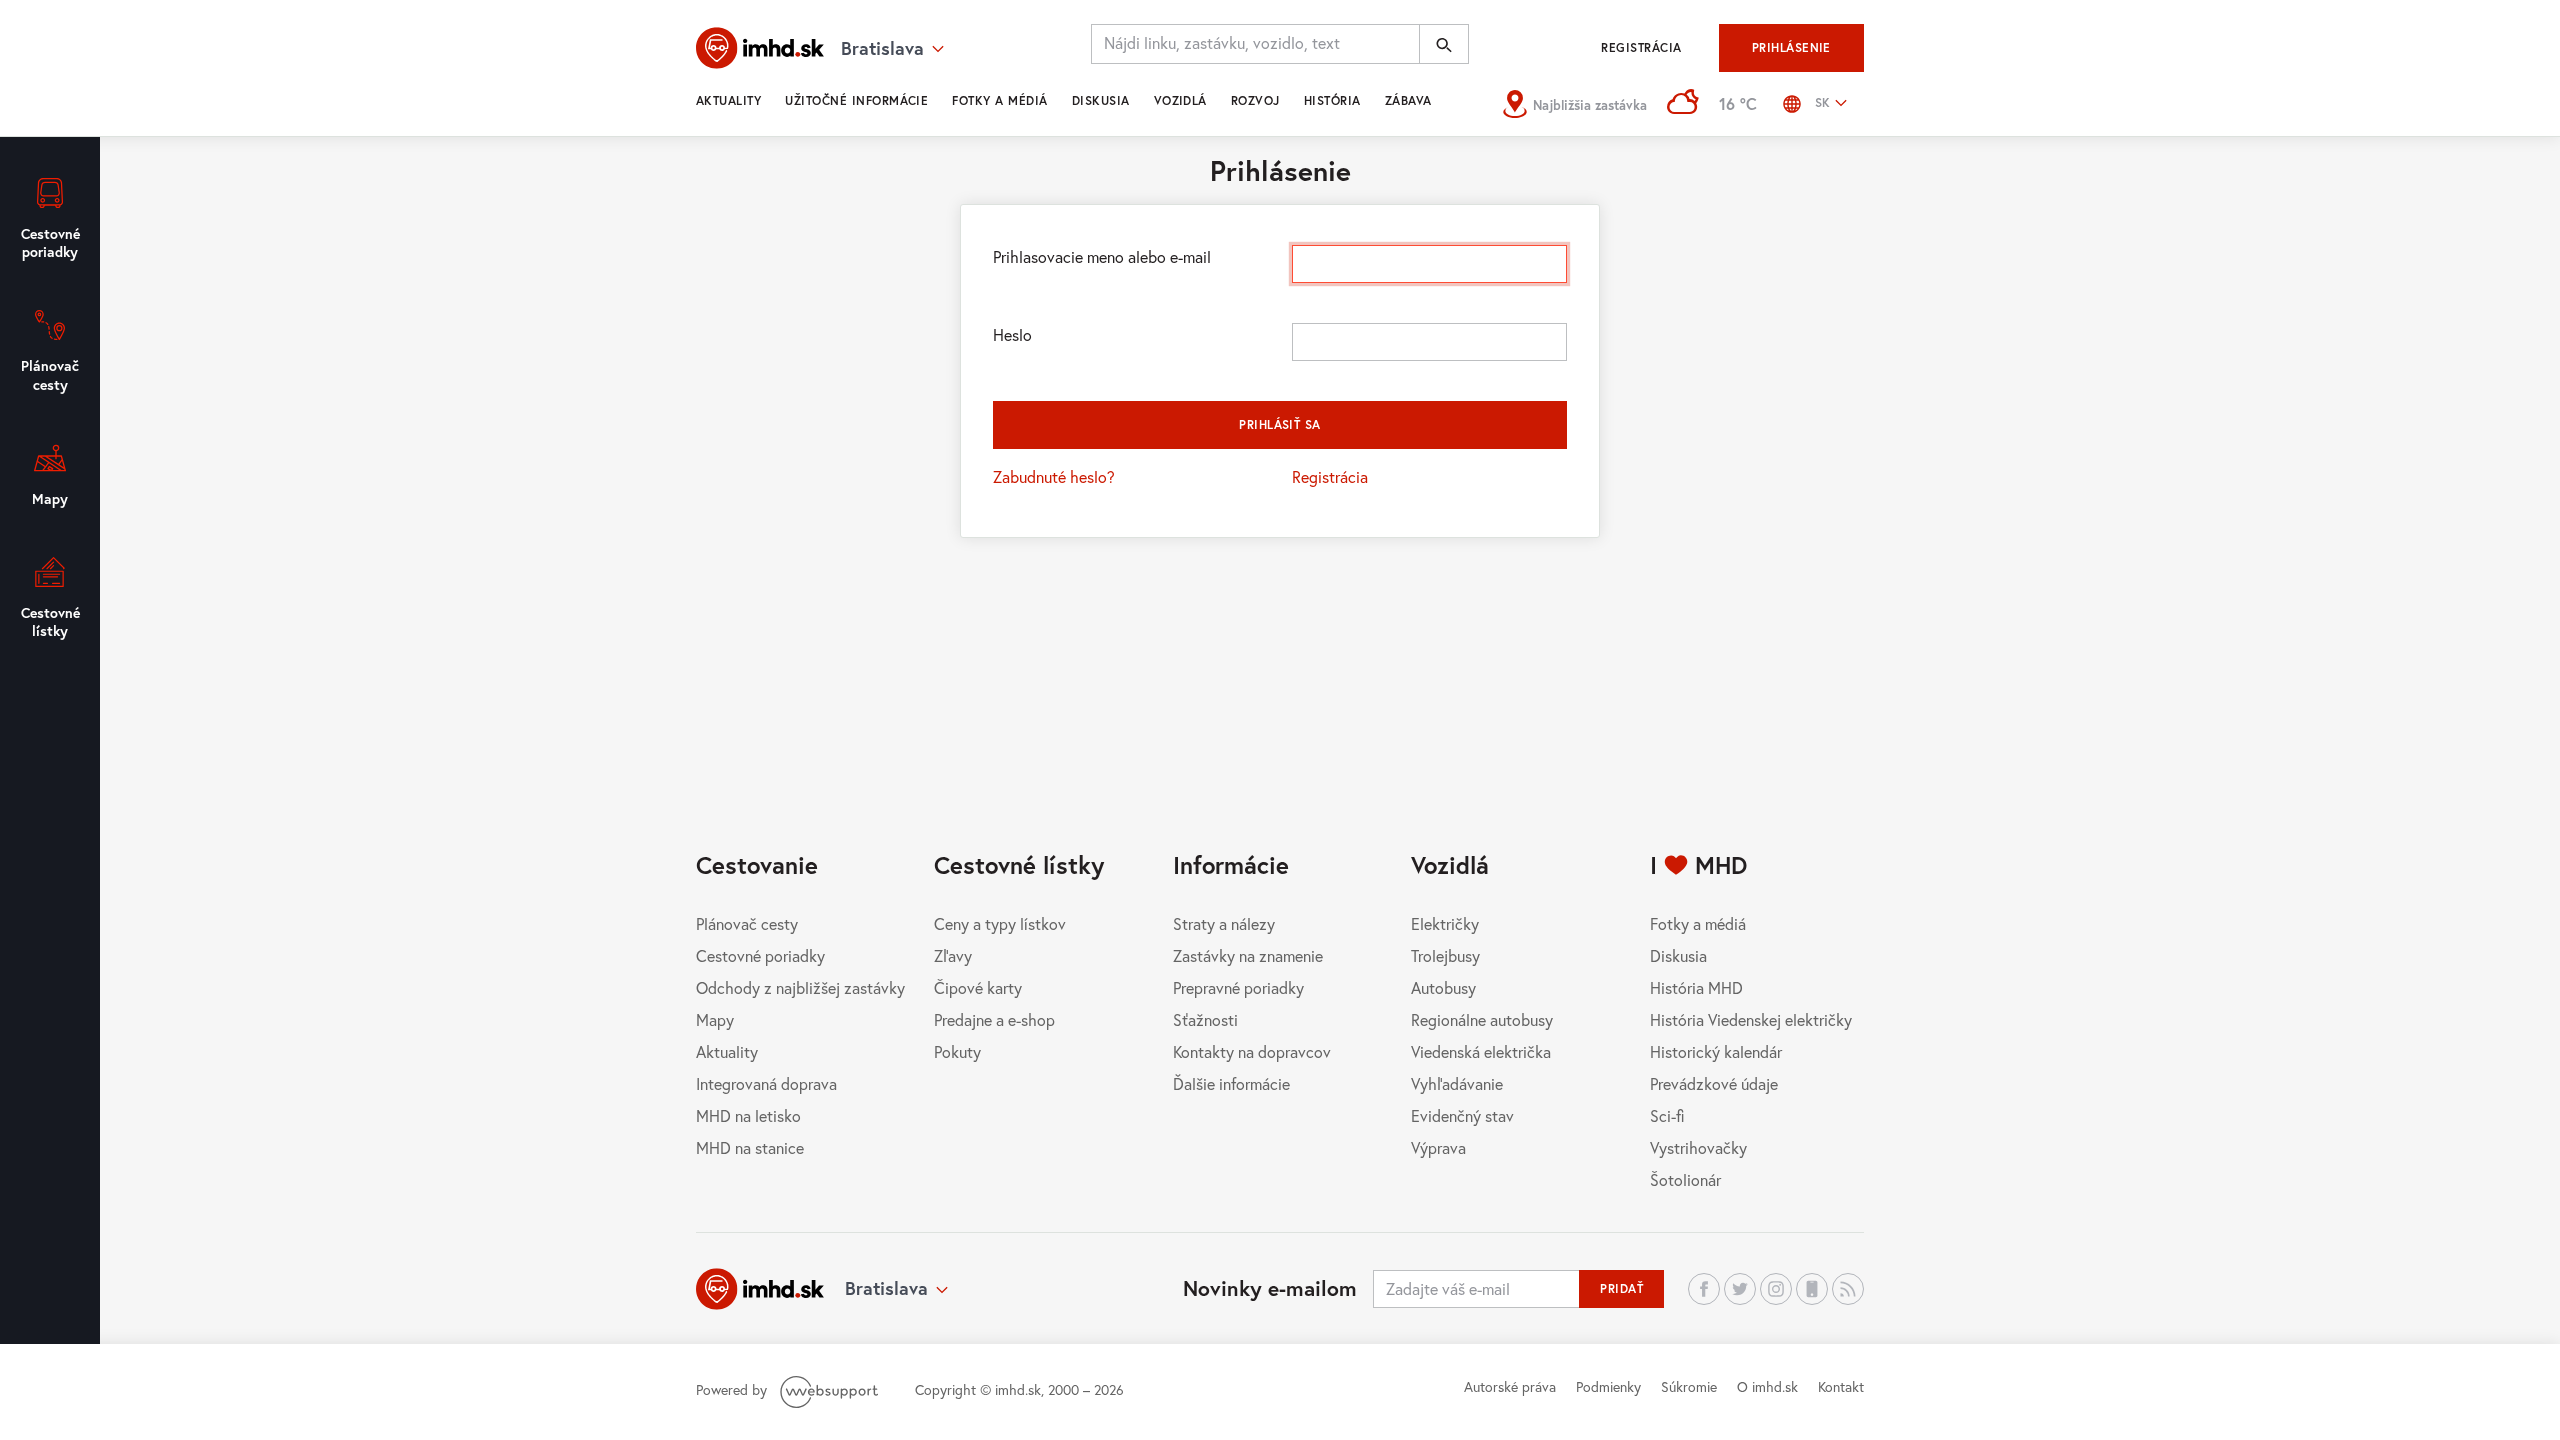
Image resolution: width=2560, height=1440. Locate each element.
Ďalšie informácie (1231, 1083)
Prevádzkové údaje (1714, 1083)
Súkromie (1689, 1386)
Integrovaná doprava (766, 1083)
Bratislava (886, 1288)
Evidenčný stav (1462, 1115)
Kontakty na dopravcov (1252, 1051)
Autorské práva (1510, 1386)
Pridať (1621, 1288)
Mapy (715, 1019)
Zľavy (953, 955)
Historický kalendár (1716, 1051)
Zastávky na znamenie (1248, 955)
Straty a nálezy (1224, 923)
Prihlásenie (1791, 47)
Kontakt (1841, 1386)
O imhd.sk (1767, 1386)
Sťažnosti (1205, 1019)
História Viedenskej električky (1751, 1019)
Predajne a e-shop (994, 1019)
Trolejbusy (1445, 955)
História (1332, 100)
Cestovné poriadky (760, 955)
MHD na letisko (748, 1115)
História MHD (1696, 987)
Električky (1445, 923)
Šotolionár (1685, 1179)
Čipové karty (978, 987)
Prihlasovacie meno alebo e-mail (1102, 256)
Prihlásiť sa (1280, 424)
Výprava (1438, 1147)
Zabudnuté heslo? (1054, 476)
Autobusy (1443, 987)
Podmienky (1608, 1386)
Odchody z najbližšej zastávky (800, 987)
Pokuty (957, 1051)
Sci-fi (1667, 1115)
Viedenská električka (1481, 1051)
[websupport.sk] (831, 1389)
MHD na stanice (750, 1147)
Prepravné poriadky (1238, 987)
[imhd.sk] (760, 48)
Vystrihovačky (1698, 1147)
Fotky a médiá (999, 100)
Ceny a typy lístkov (1000, 923)
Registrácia (1641, 47)
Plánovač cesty (747, 923)
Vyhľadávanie (1457, 1083)
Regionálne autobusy (1482, 1019)
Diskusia (1101, 100)
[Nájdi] (1444, 44)
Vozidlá (1180, 100)
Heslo (1012, 334)
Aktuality (728, 100)
